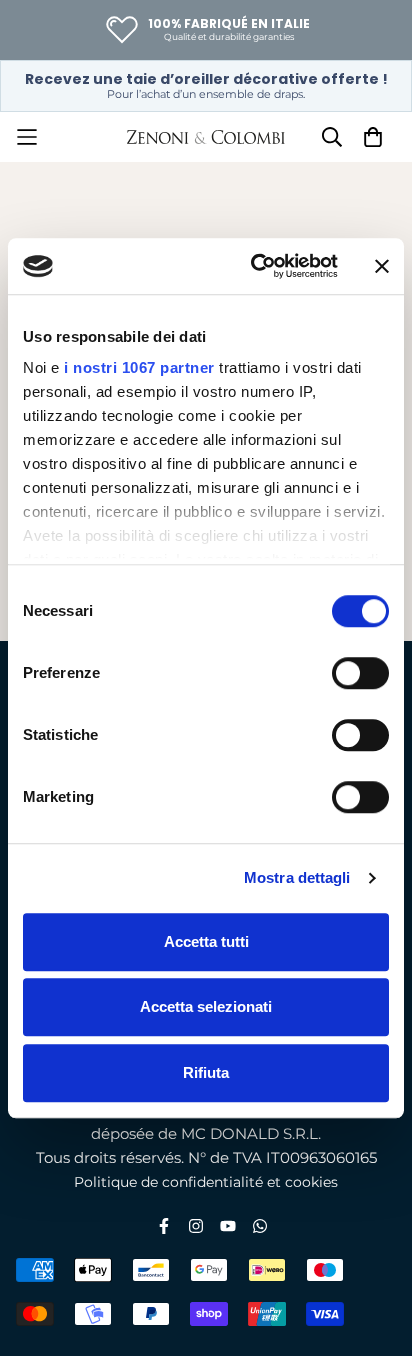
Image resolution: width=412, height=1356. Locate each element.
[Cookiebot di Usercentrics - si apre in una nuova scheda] (255, 266)
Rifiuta (206, 1072)
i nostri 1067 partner (139, 367)
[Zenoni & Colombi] (206, 136)
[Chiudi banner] (382, 266)
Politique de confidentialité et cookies (206, 1182)
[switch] (360, 673)
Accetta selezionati (206, 1006)
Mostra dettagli (297, 877)
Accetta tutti (206, 941)
